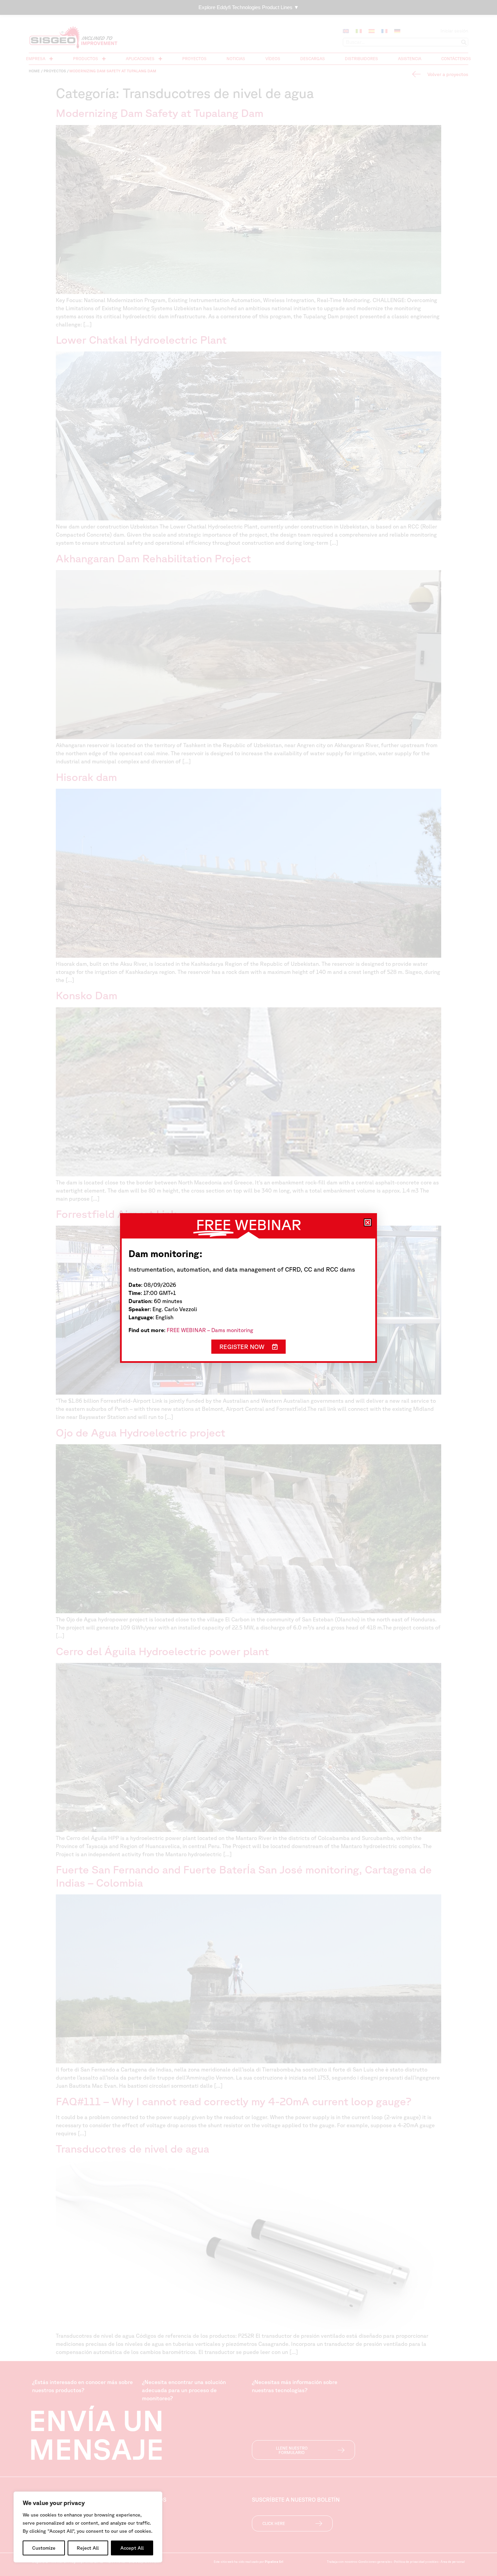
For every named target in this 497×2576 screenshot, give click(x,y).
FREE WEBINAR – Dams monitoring (210, 1330)
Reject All (88, 2548)
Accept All (132, 2548)
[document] (249, 1288)
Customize (44, 2548)
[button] (368, 1222)
